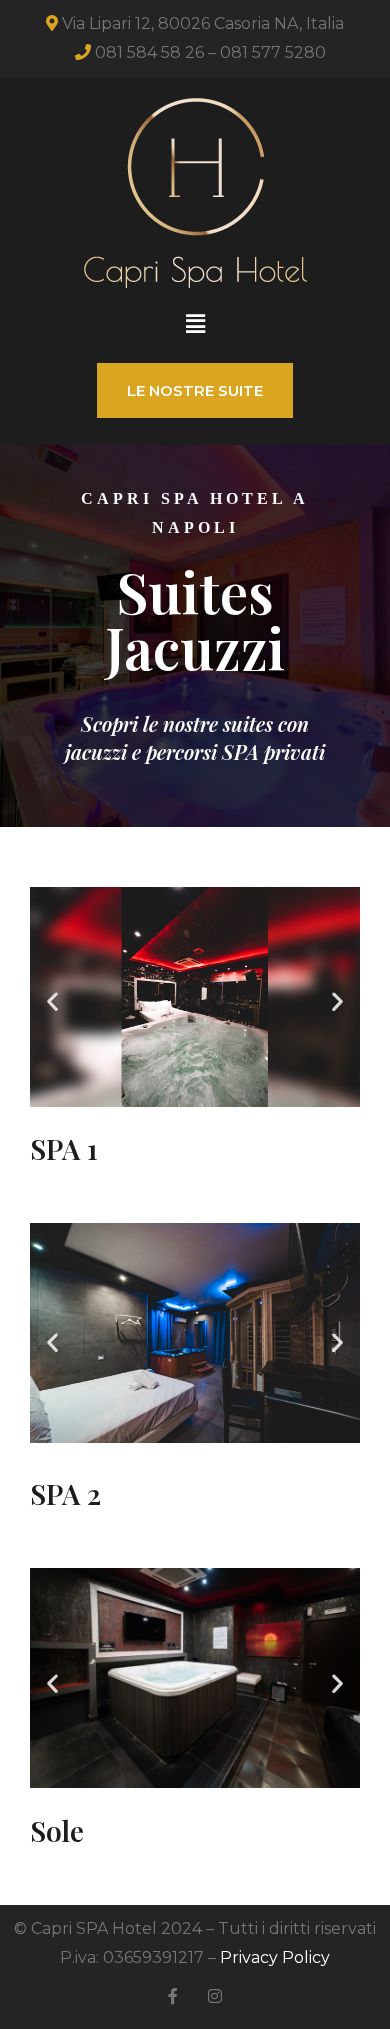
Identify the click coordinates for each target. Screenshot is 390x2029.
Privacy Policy (275, 1957)
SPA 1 (64, 1148)
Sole (57, 1830)
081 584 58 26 (149, 52)
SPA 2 (65, 1493)
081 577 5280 (273, 52)
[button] (195, 324)
